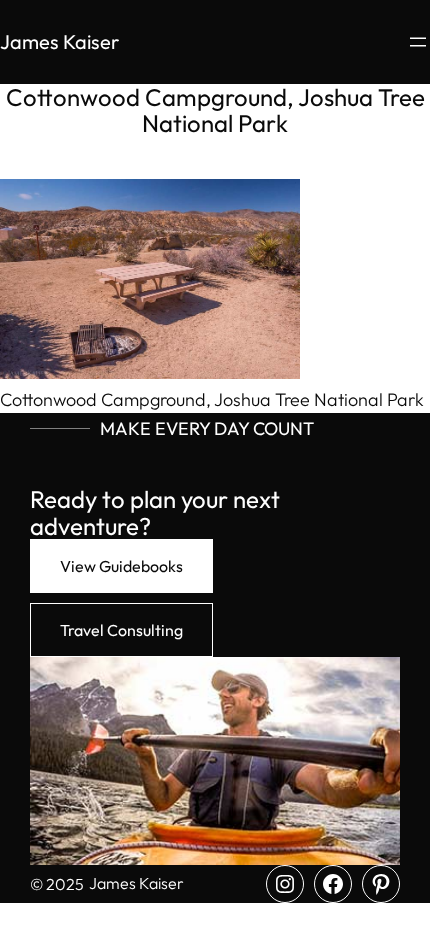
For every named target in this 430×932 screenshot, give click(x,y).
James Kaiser (59, 41)
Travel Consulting (121, 630)
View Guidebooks (121, 566)
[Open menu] (418, 42)
